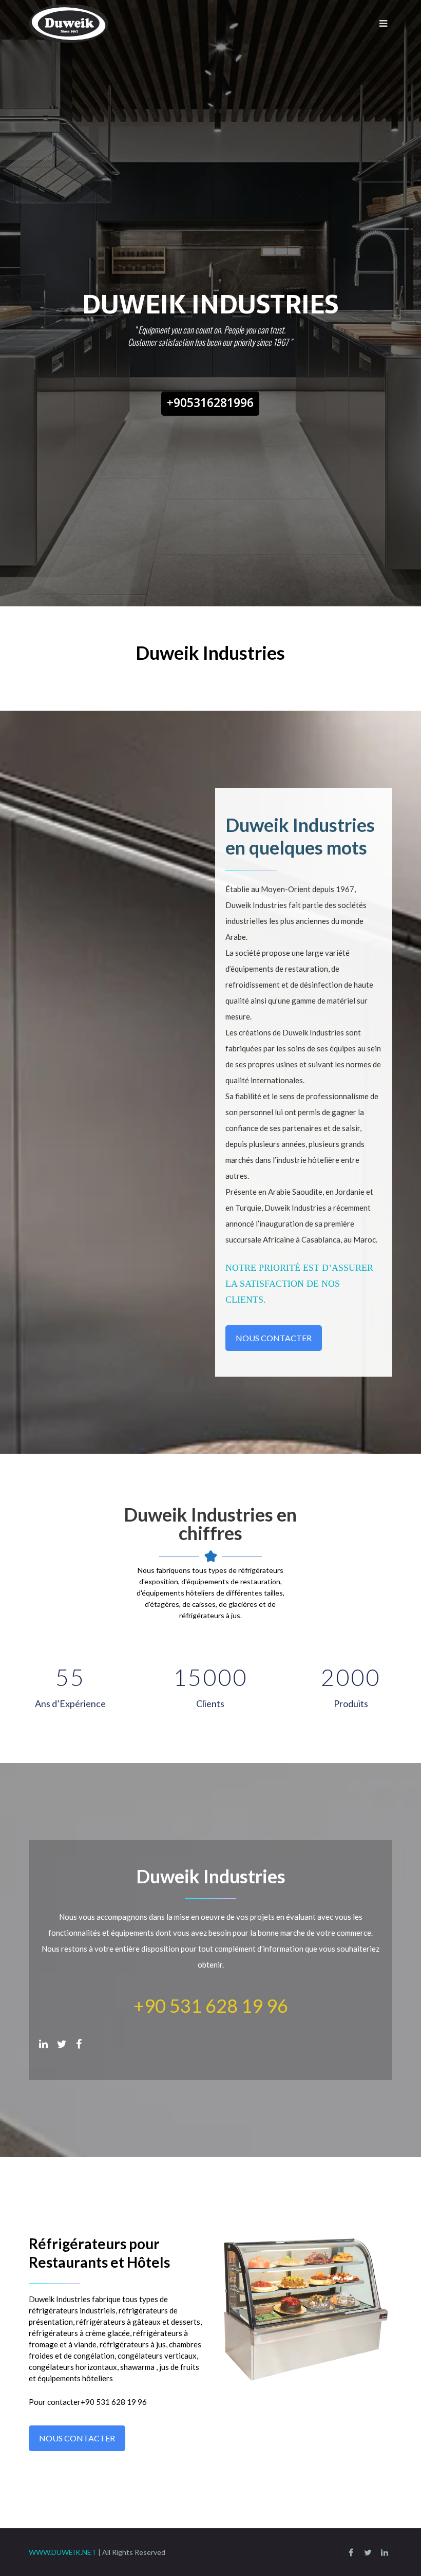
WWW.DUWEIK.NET (63, 2552)
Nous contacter (274, 1338)
